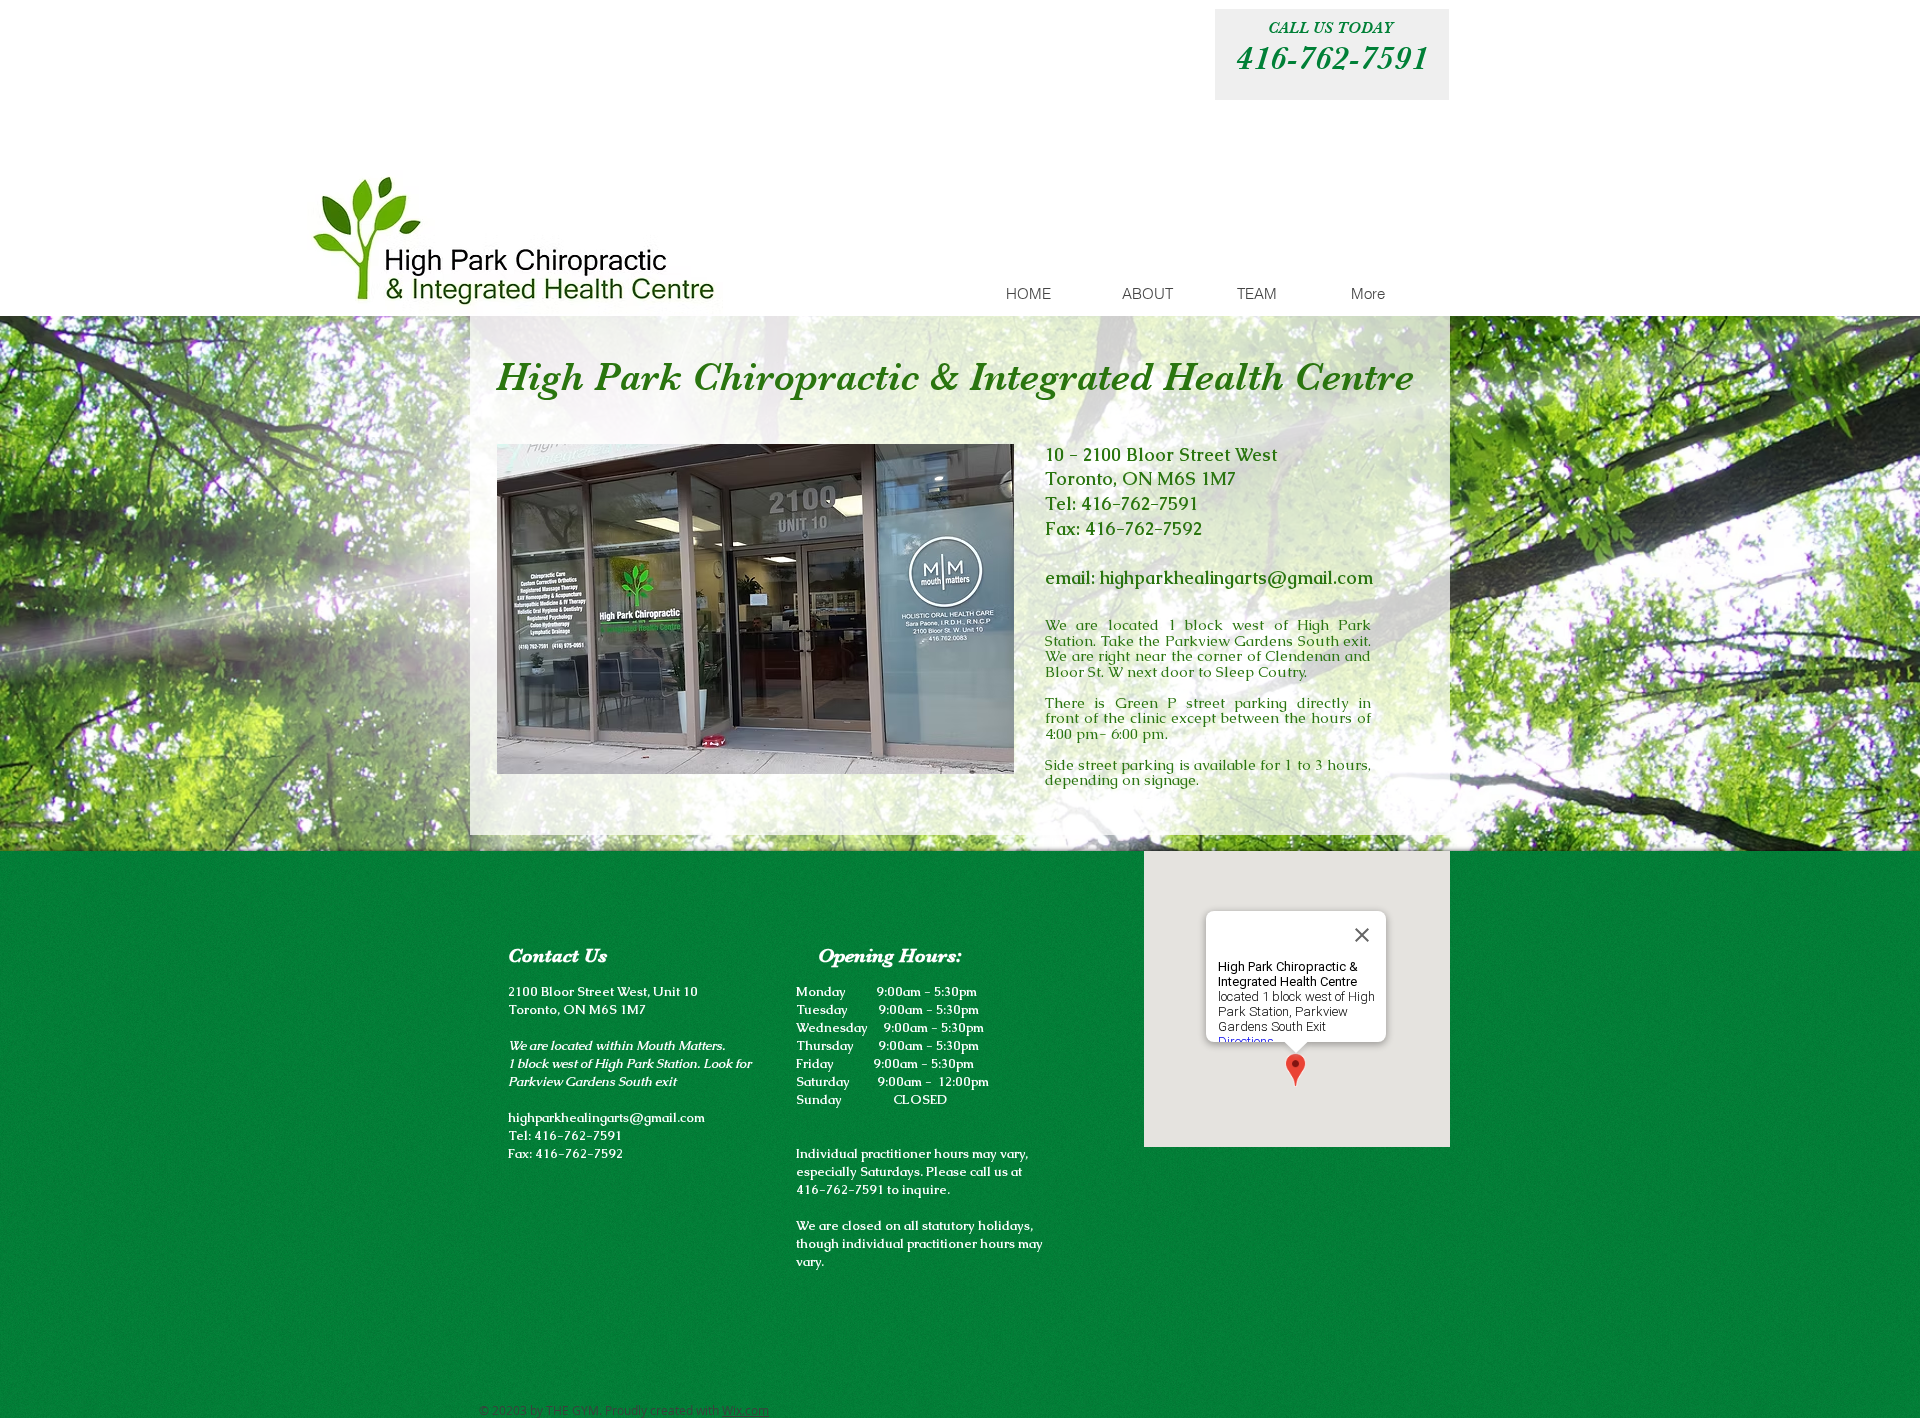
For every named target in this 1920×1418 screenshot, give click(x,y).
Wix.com (745, 1410)
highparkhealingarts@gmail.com (1236, 577)
